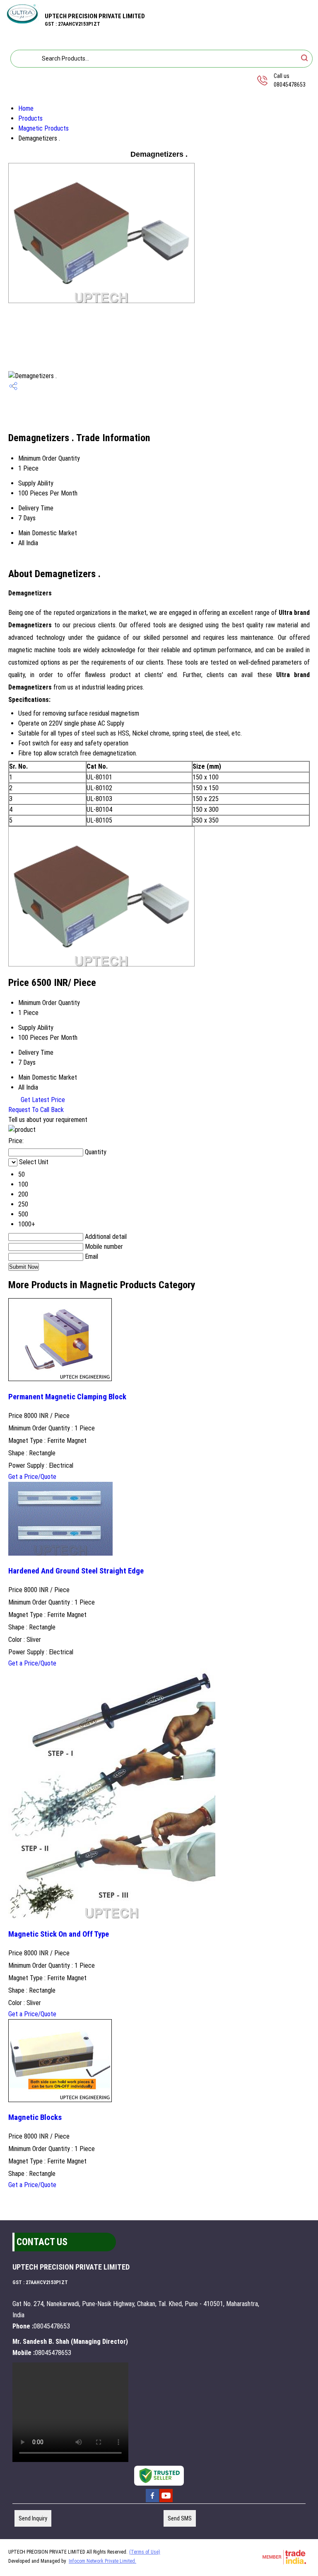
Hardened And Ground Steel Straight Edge (76, 1571)
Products (30, 118)
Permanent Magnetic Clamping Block (67, 1397)
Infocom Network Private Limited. (102, 2561)
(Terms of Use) (145, 2552)
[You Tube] (166, 2501)
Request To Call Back (36, 1110)
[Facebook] (152, 2501)
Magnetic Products (43, 128)
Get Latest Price (42, 1100)
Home (26, 108)
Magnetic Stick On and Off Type (59, 1934)
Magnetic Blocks (35, 2117)
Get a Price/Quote (32, 1477)
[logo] (22, 21)
